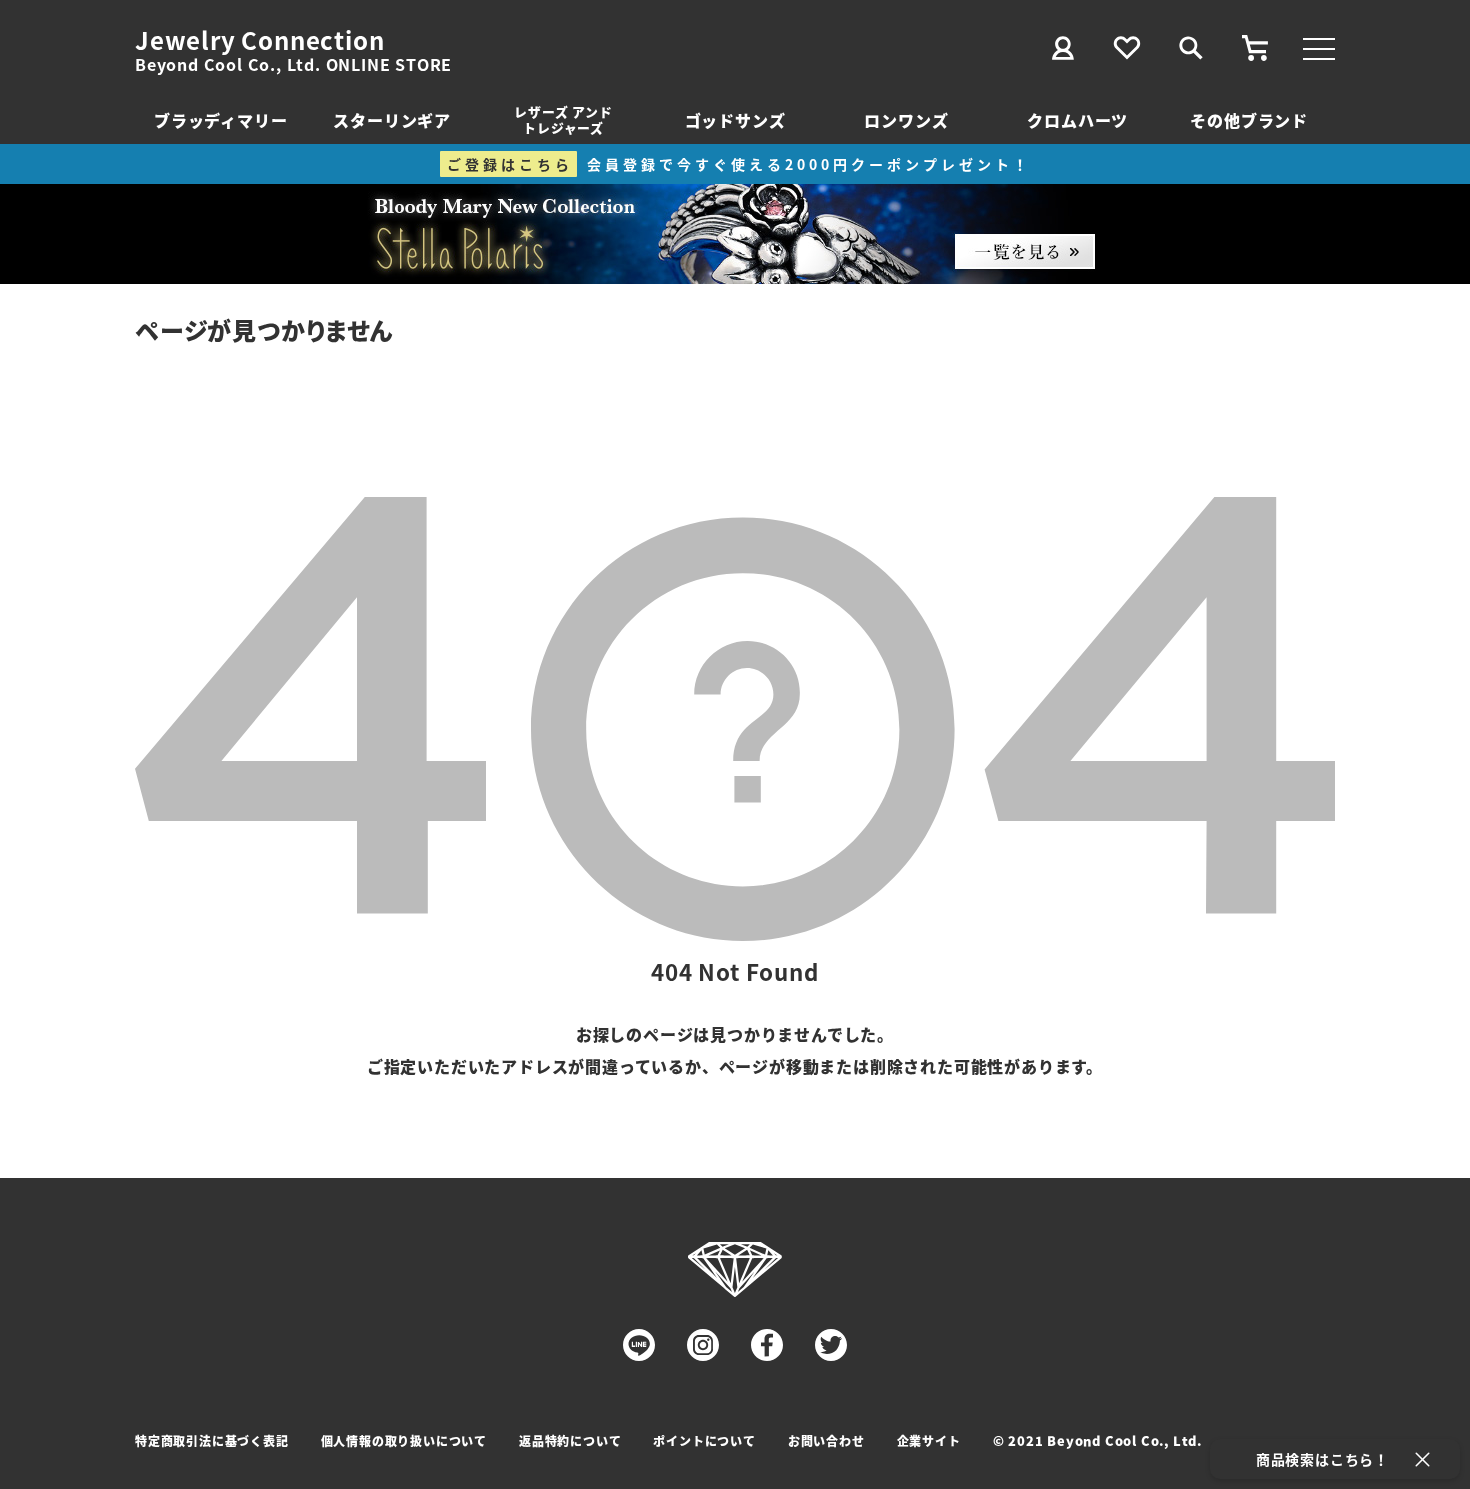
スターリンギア (392, 120)
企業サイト (929, 1440)
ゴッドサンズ (735, 120)
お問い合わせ (826, 1440)
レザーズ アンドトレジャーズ (563, 119)
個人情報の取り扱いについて (404, 1440)
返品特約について (570, 1440)
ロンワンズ (906, 120)
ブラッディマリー (220, 120)
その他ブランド (1249, 120)
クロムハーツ (1077, 120)
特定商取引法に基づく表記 (212, 1440)
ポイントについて (704, 1440)
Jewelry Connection (259, 40)
